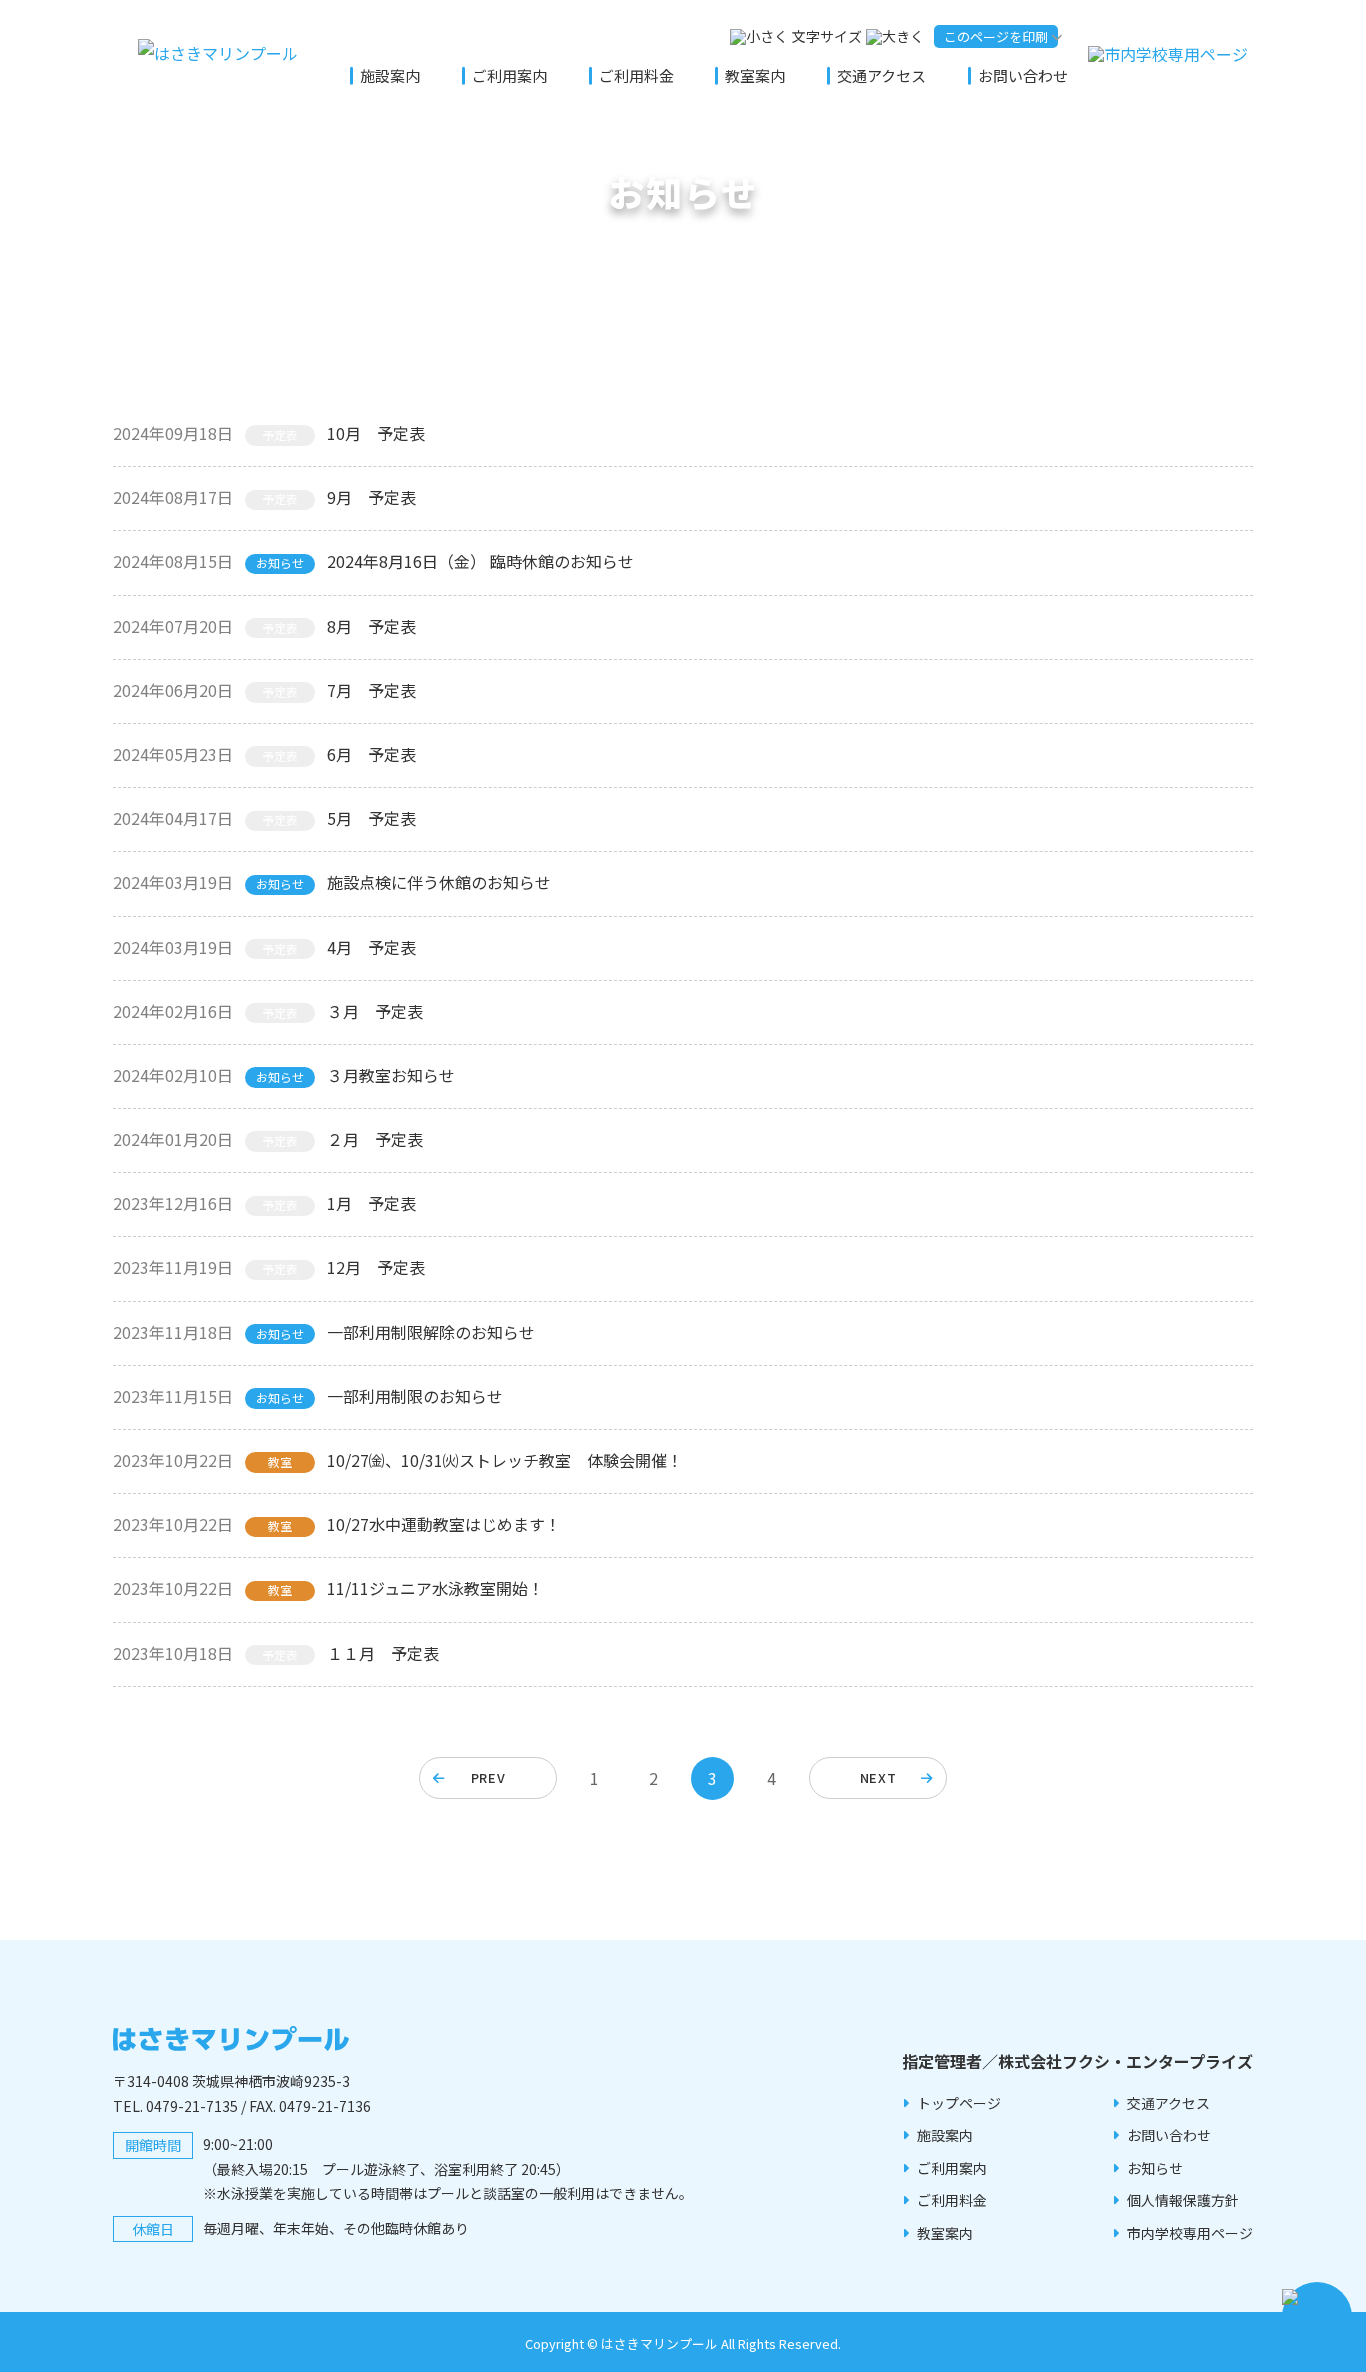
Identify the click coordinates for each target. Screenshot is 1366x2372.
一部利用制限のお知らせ (415, 1396)
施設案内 (390, 75)
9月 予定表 (371, 497)
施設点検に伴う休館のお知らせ (439, 882)
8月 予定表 (371, 626)
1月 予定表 (371, 1203)
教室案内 (755, 75)
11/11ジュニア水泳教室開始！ (435, 1588)
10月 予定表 (376, 433)
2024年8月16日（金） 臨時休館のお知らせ (480, 561)
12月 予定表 (376, 1267)
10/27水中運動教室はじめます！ (444, 1524)
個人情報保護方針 (1183, 2200)
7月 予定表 (371, 690)
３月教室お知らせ (391, 1075)
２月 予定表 (375, 1139)
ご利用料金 (636, 75)
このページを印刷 (996, 36)
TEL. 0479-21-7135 (175, 2106)
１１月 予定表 (383, 1653)
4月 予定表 (371, 947)
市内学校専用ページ (1190, 2233)
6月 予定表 (371, 754)
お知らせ (1155, 2168)
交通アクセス (881, 75)
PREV (488, 1777)
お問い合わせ (1023, 75)
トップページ (959, 2103)
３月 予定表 (375, 1011)
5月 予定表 (371, 818)
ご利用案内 (509, 75)
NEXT (878, 1777)
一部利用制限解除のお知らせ (431, 1332)
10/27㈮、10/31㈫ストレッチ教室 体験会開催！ (505, 1460)
